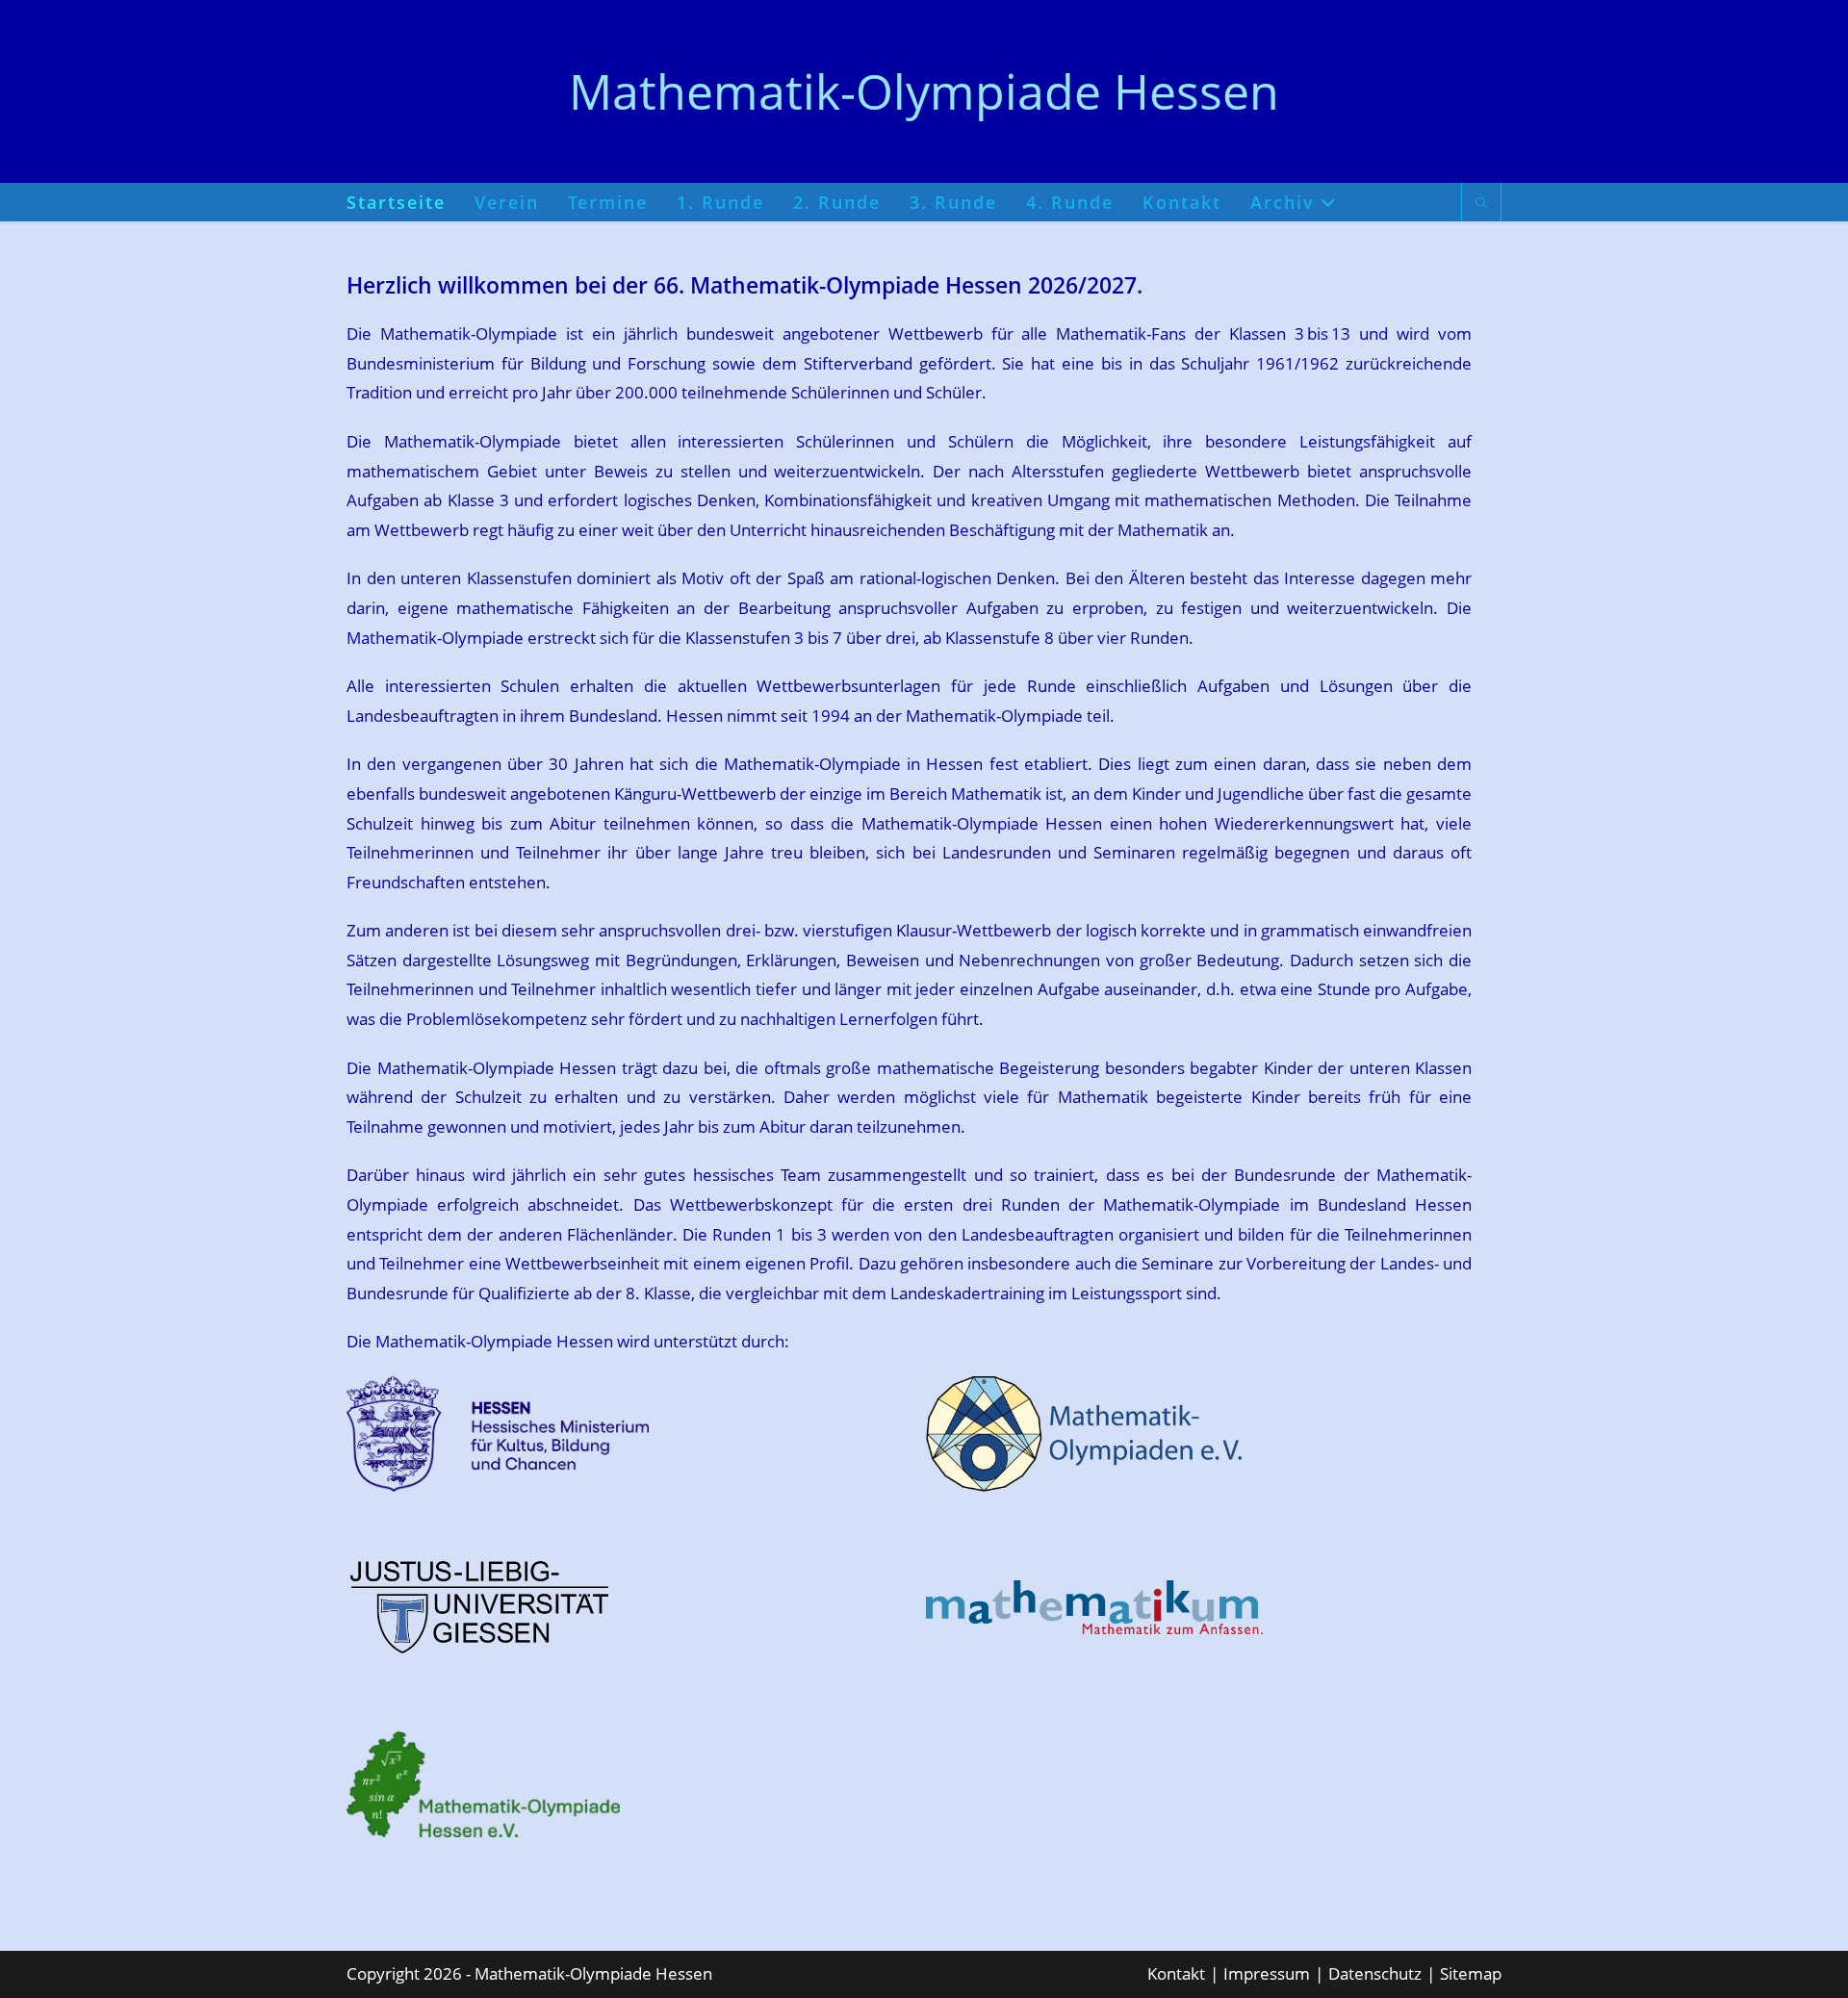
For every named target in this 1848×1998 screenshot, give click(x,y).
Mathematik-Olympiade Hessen (924, 91)
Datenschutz (1375, 1973)
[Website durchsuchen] (1481, 204)
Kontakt (1176, 1973)
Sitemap (1471, 1973)
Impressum (1267, 1973)
